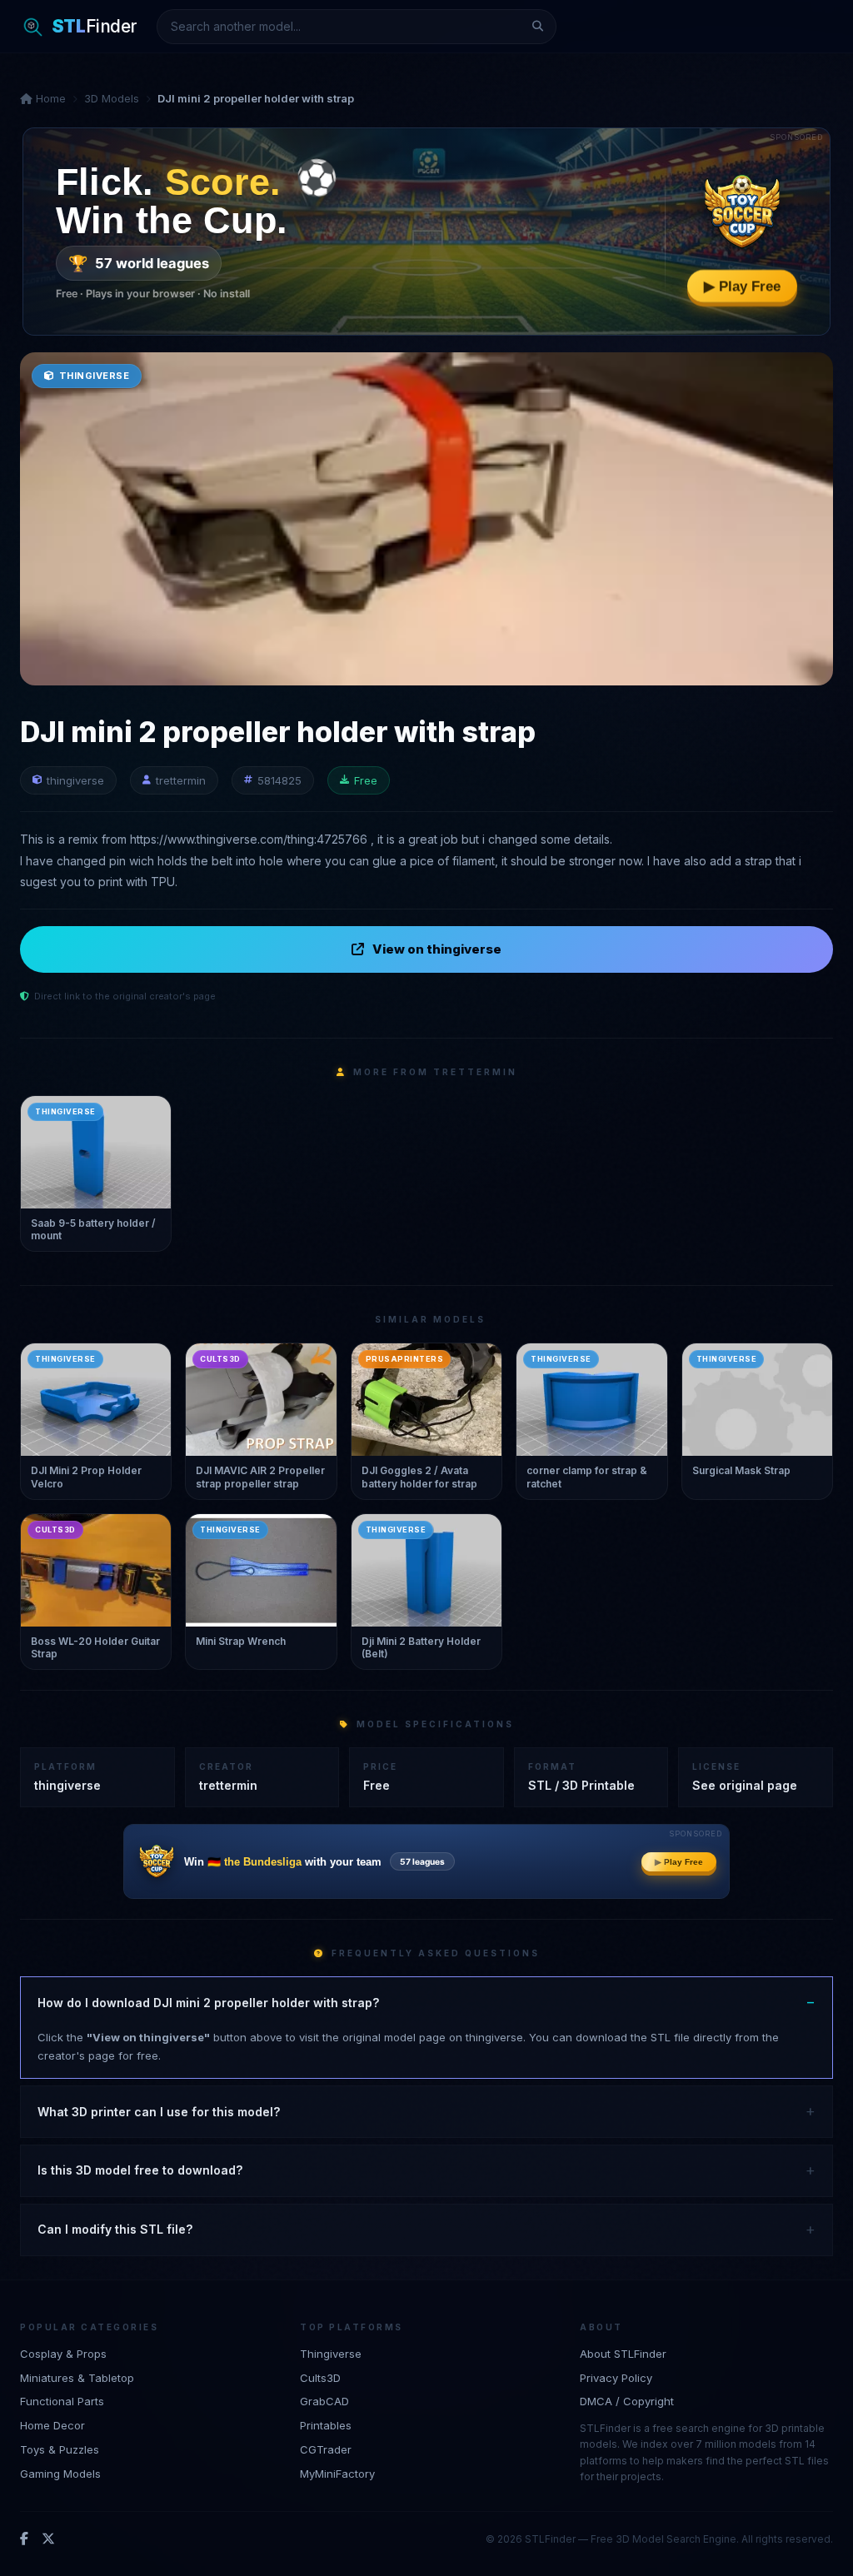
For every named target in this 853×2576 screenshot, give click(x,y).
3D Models (112, 98)
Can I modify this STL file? (115, 2229)
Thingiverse (331, 2354)
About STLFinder (623, 2354)
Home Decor (52, 2425)
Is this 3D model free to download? (140, 2170)
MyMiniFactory (337, 2474)
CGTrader (326, 2449)
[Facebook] (24, 2539)
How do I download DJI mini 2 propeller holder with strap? (208, 2003)
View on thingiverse (437, 949)
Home (49, 98)
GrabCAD (324, 2401)
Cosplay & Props (63, 2354)
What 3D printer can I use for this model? (159, 2112)
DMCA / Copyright (627, 2401)
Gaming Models (60, 2474)
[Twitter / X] (48, 2539)
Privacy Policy (616, 2378)
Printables (326, 2425)
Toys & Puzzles (60, 2449)
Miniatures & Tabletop (77, 2378)
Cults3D (320, 2378)
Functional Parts (62, 2401)
